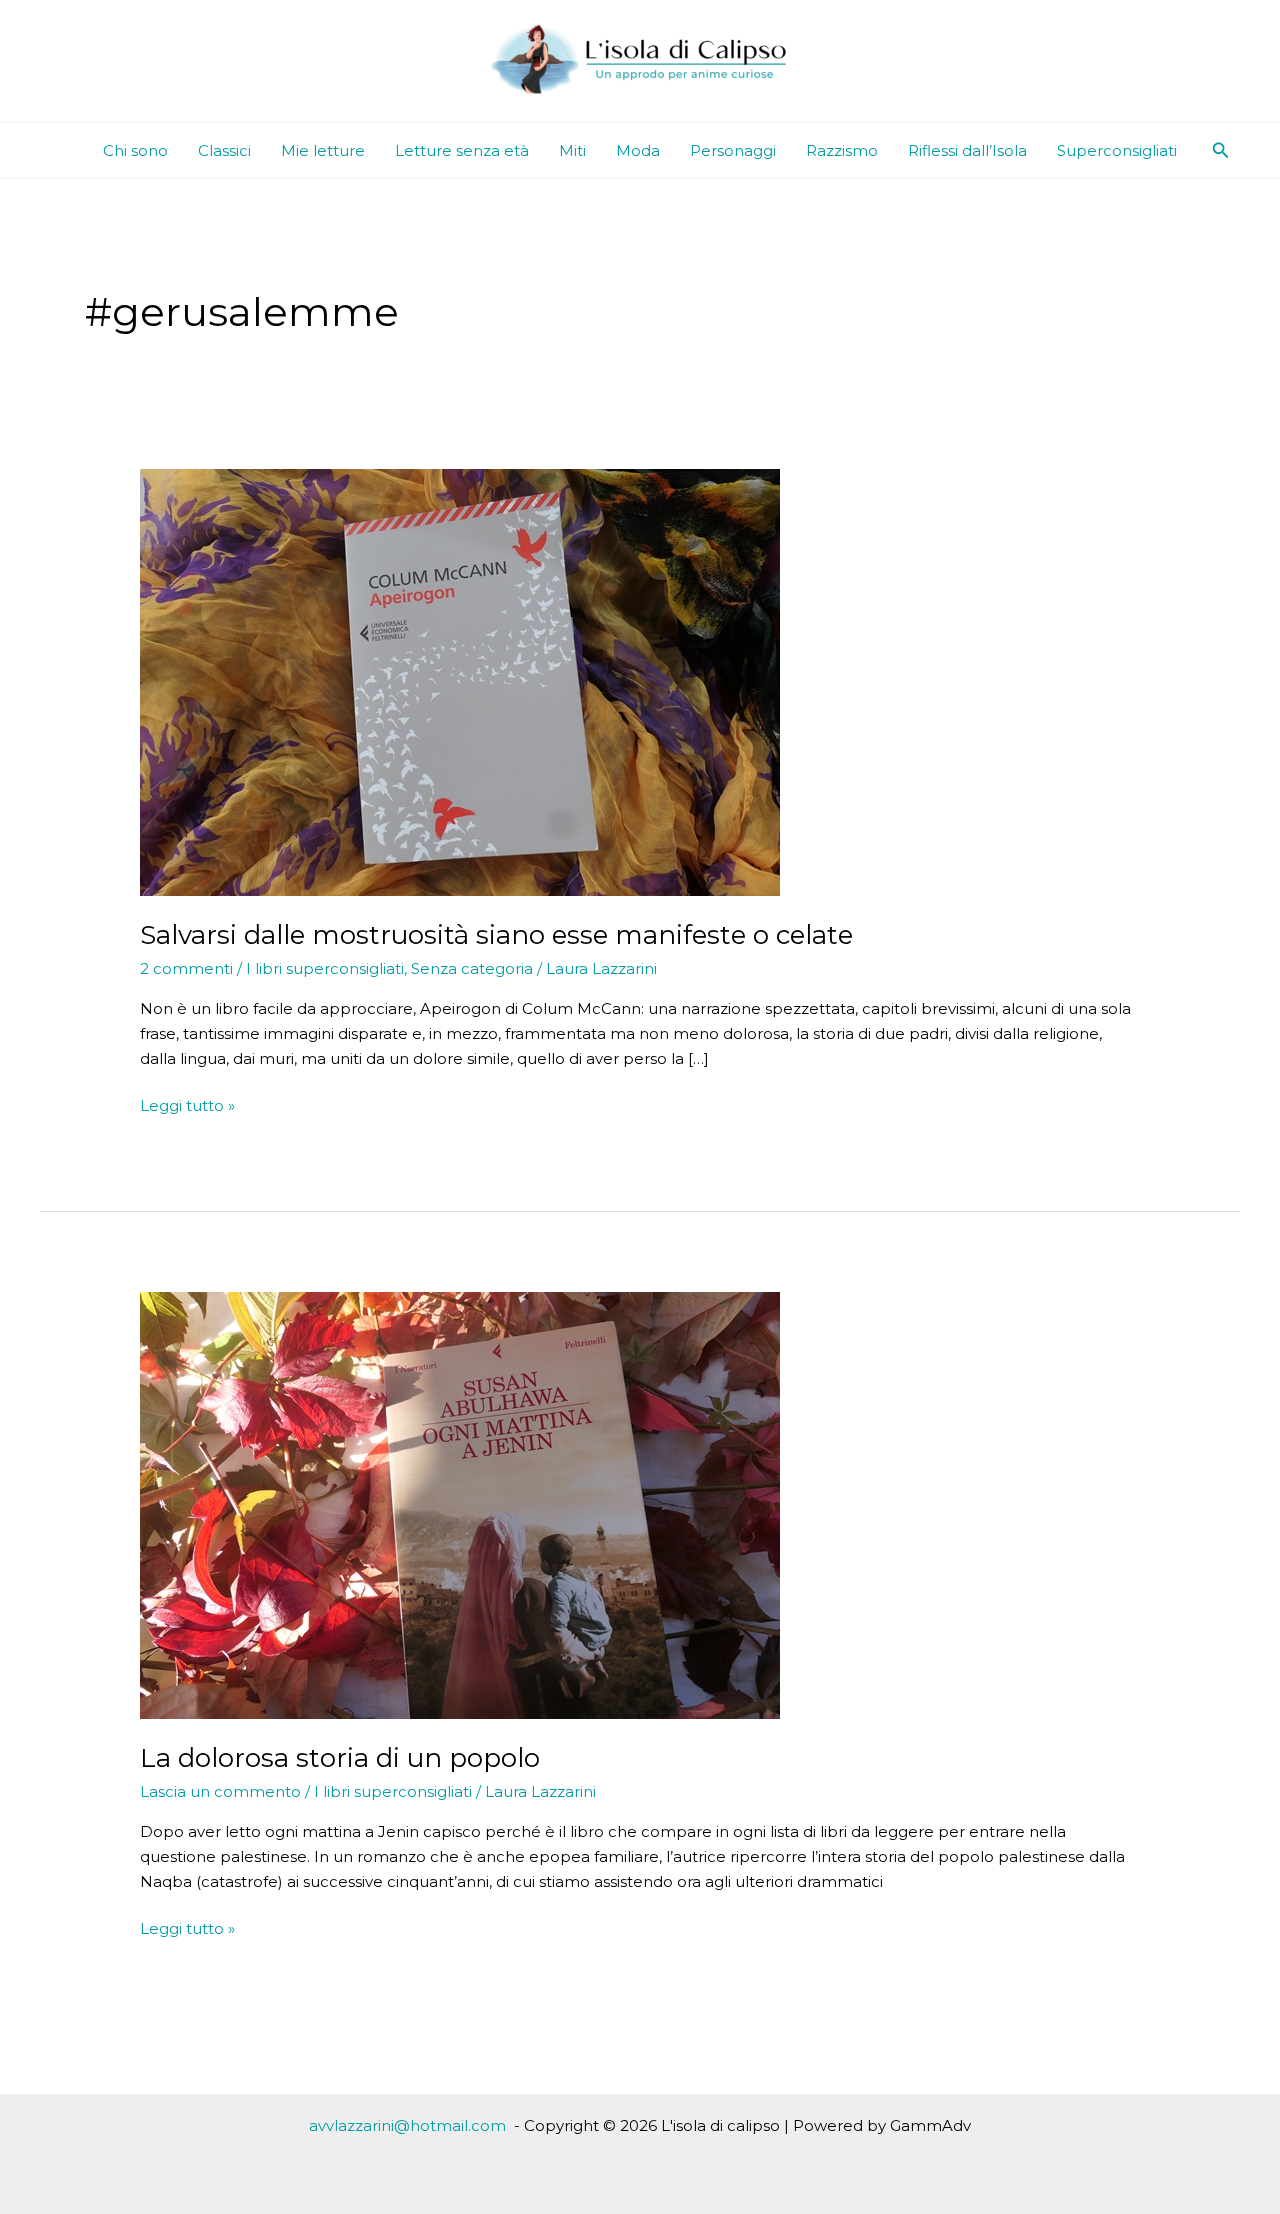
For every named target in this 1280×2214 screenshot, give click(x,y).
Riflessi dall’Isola (967, 150)
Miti (572, 150)
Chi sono (135, 150)
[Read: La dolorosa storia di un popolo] (460, 1503)
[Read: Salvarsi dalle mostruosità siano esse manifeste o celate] (460, 681)
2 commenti (186, 968)
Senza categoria (472, 968)
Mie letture (323, 150)
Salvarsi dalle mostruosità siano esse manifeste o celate (496, 935)
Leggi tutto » (187, 1107)
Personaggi (733, 150)
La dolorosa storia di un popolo (340, 1758)
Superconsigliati (1117, 150)
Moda (638, 150)
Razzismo (842, 150)
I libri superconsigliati (325, 968)
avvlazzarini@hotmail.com (407, 2125)
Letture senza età (462, 150)
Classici (224, 150)
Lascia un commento (220, 1791)
